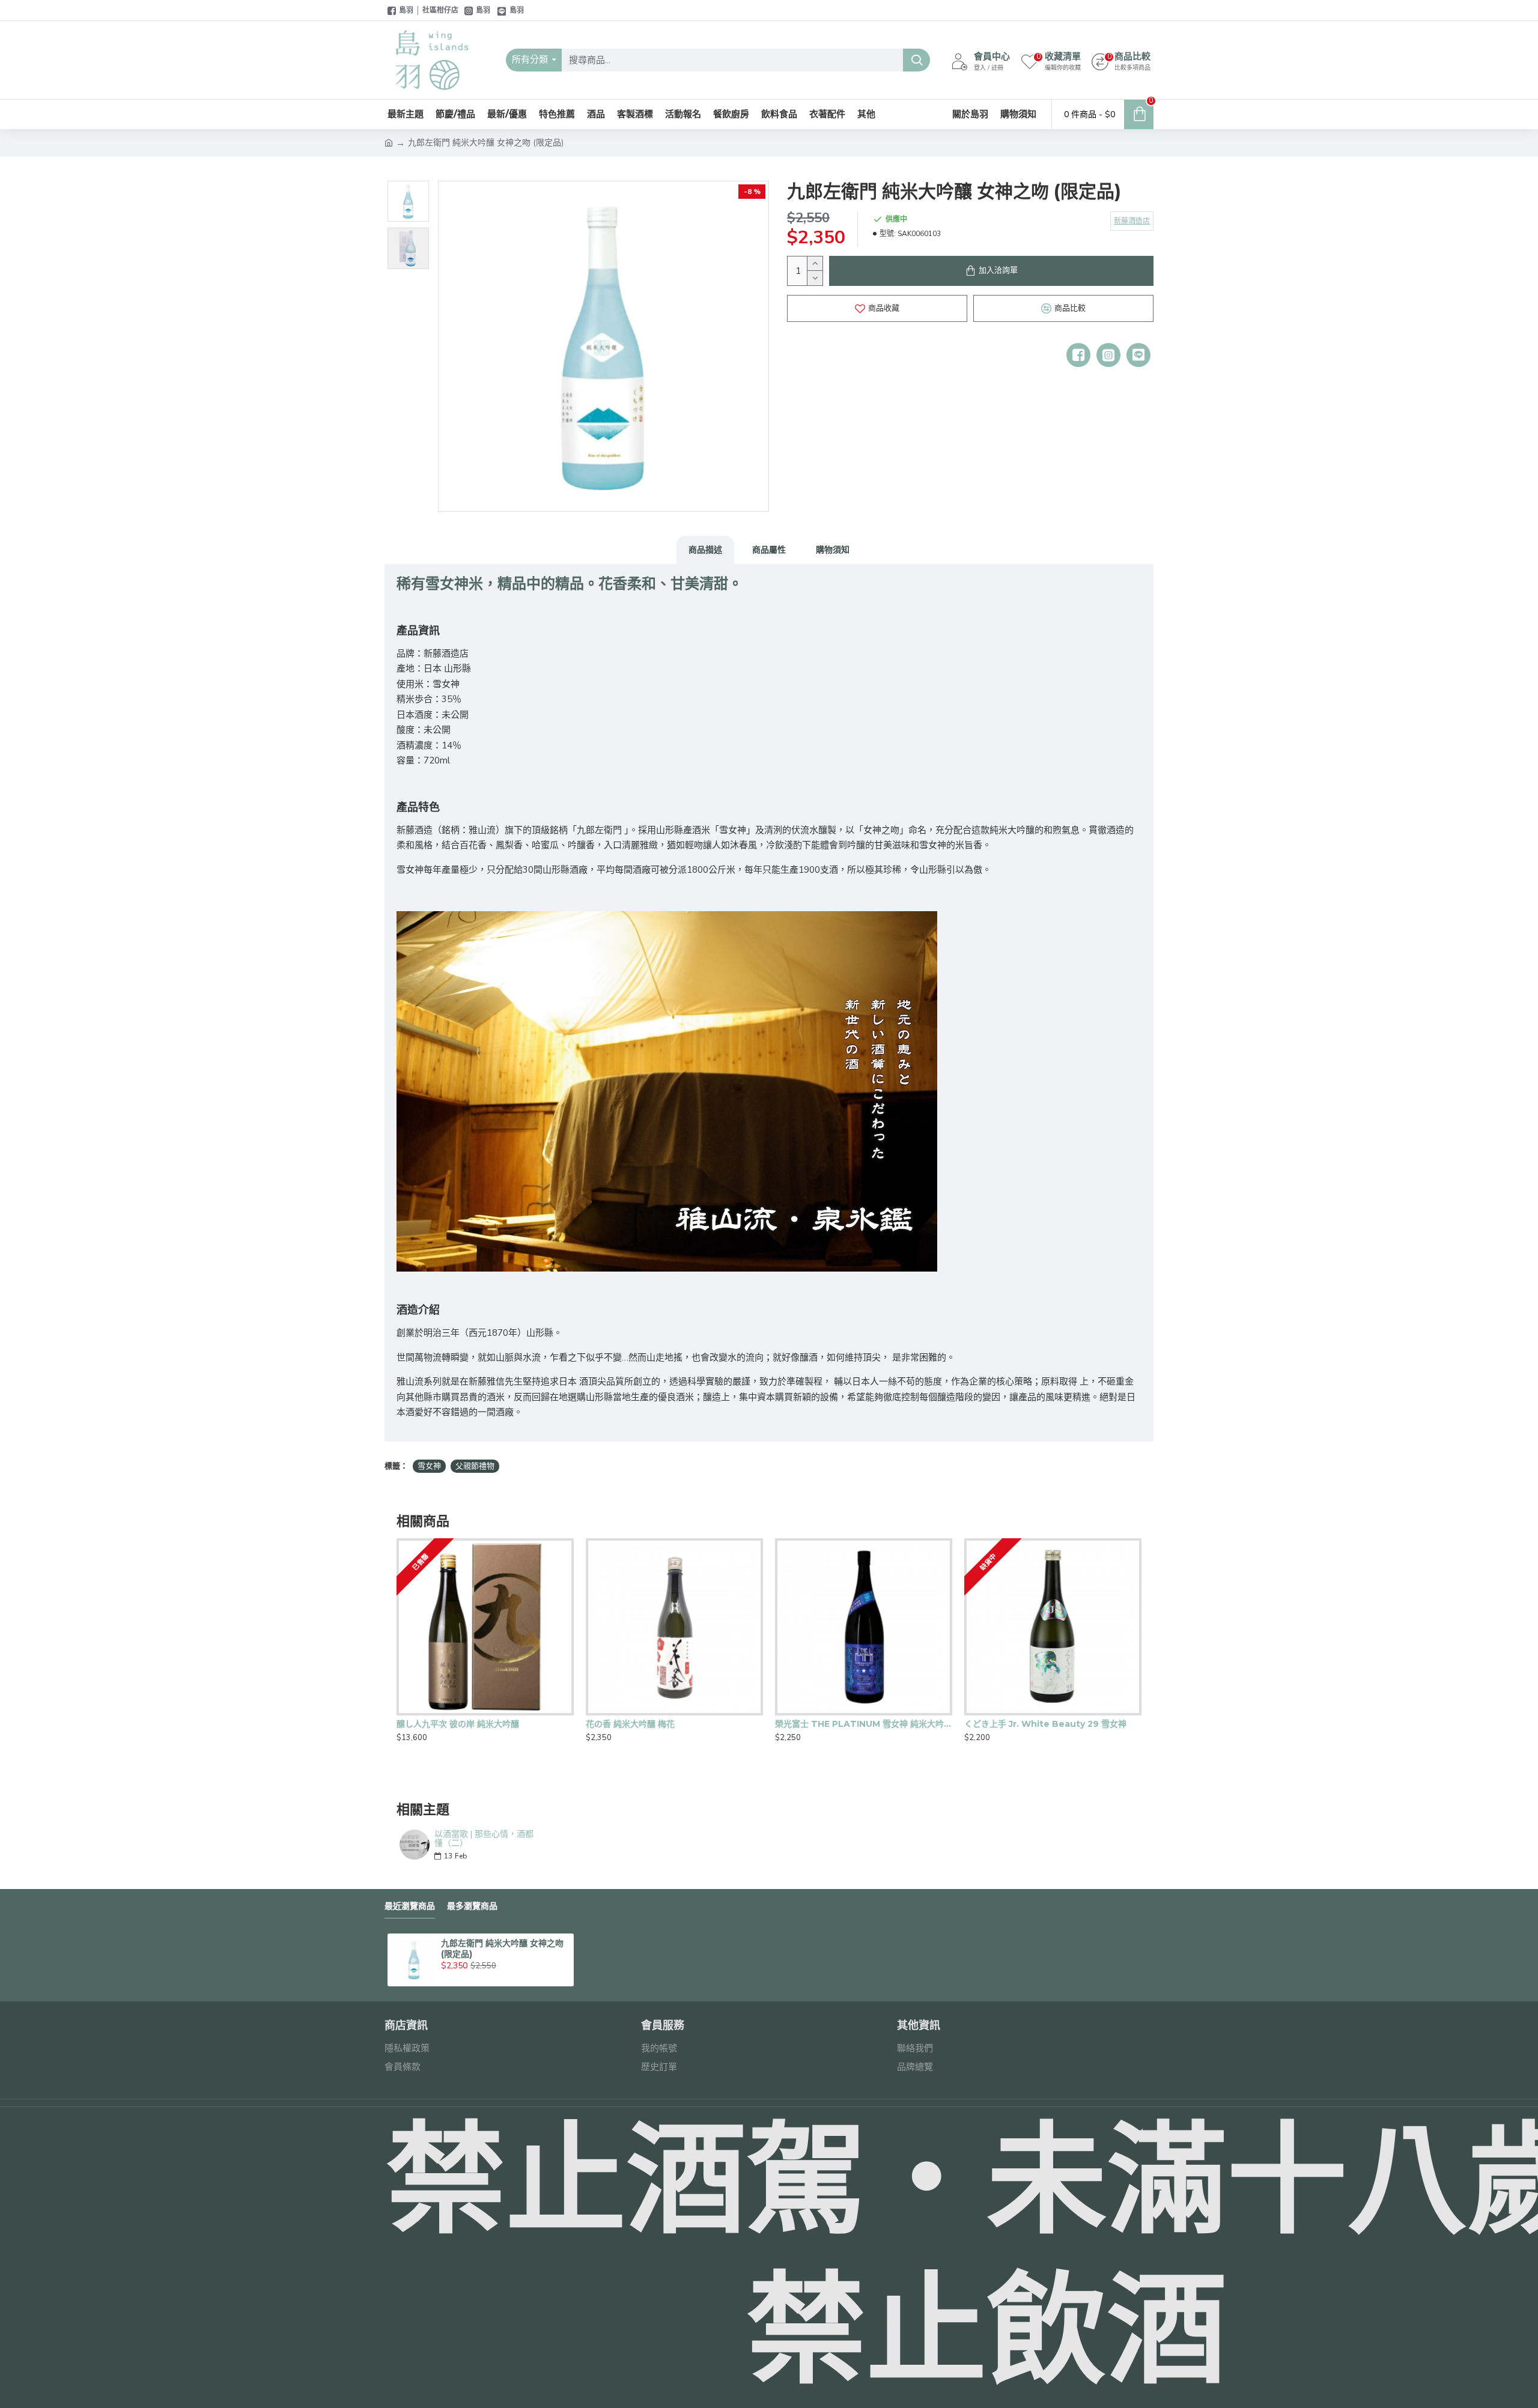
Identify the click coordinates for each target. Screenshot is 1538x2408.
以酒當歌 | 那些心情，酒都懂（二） (484, 1839)
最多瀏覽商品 (472, 1906)
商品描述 (705, 550)
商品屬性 (769, 550)
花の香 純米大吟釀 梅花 (630, 1724)
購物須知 (833, 550)
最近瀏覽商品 (410, 1906)
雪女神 (429, 1466)
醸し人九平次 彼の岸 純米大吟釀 (458, 1724)
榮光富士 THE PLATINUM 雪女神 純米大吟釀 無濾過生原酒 (864, 1724)
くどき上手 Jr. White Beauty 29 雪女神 (1045, 1724)
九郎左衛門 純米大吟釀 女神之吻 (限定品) (502, 1949)
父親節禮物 (475, 1466)
